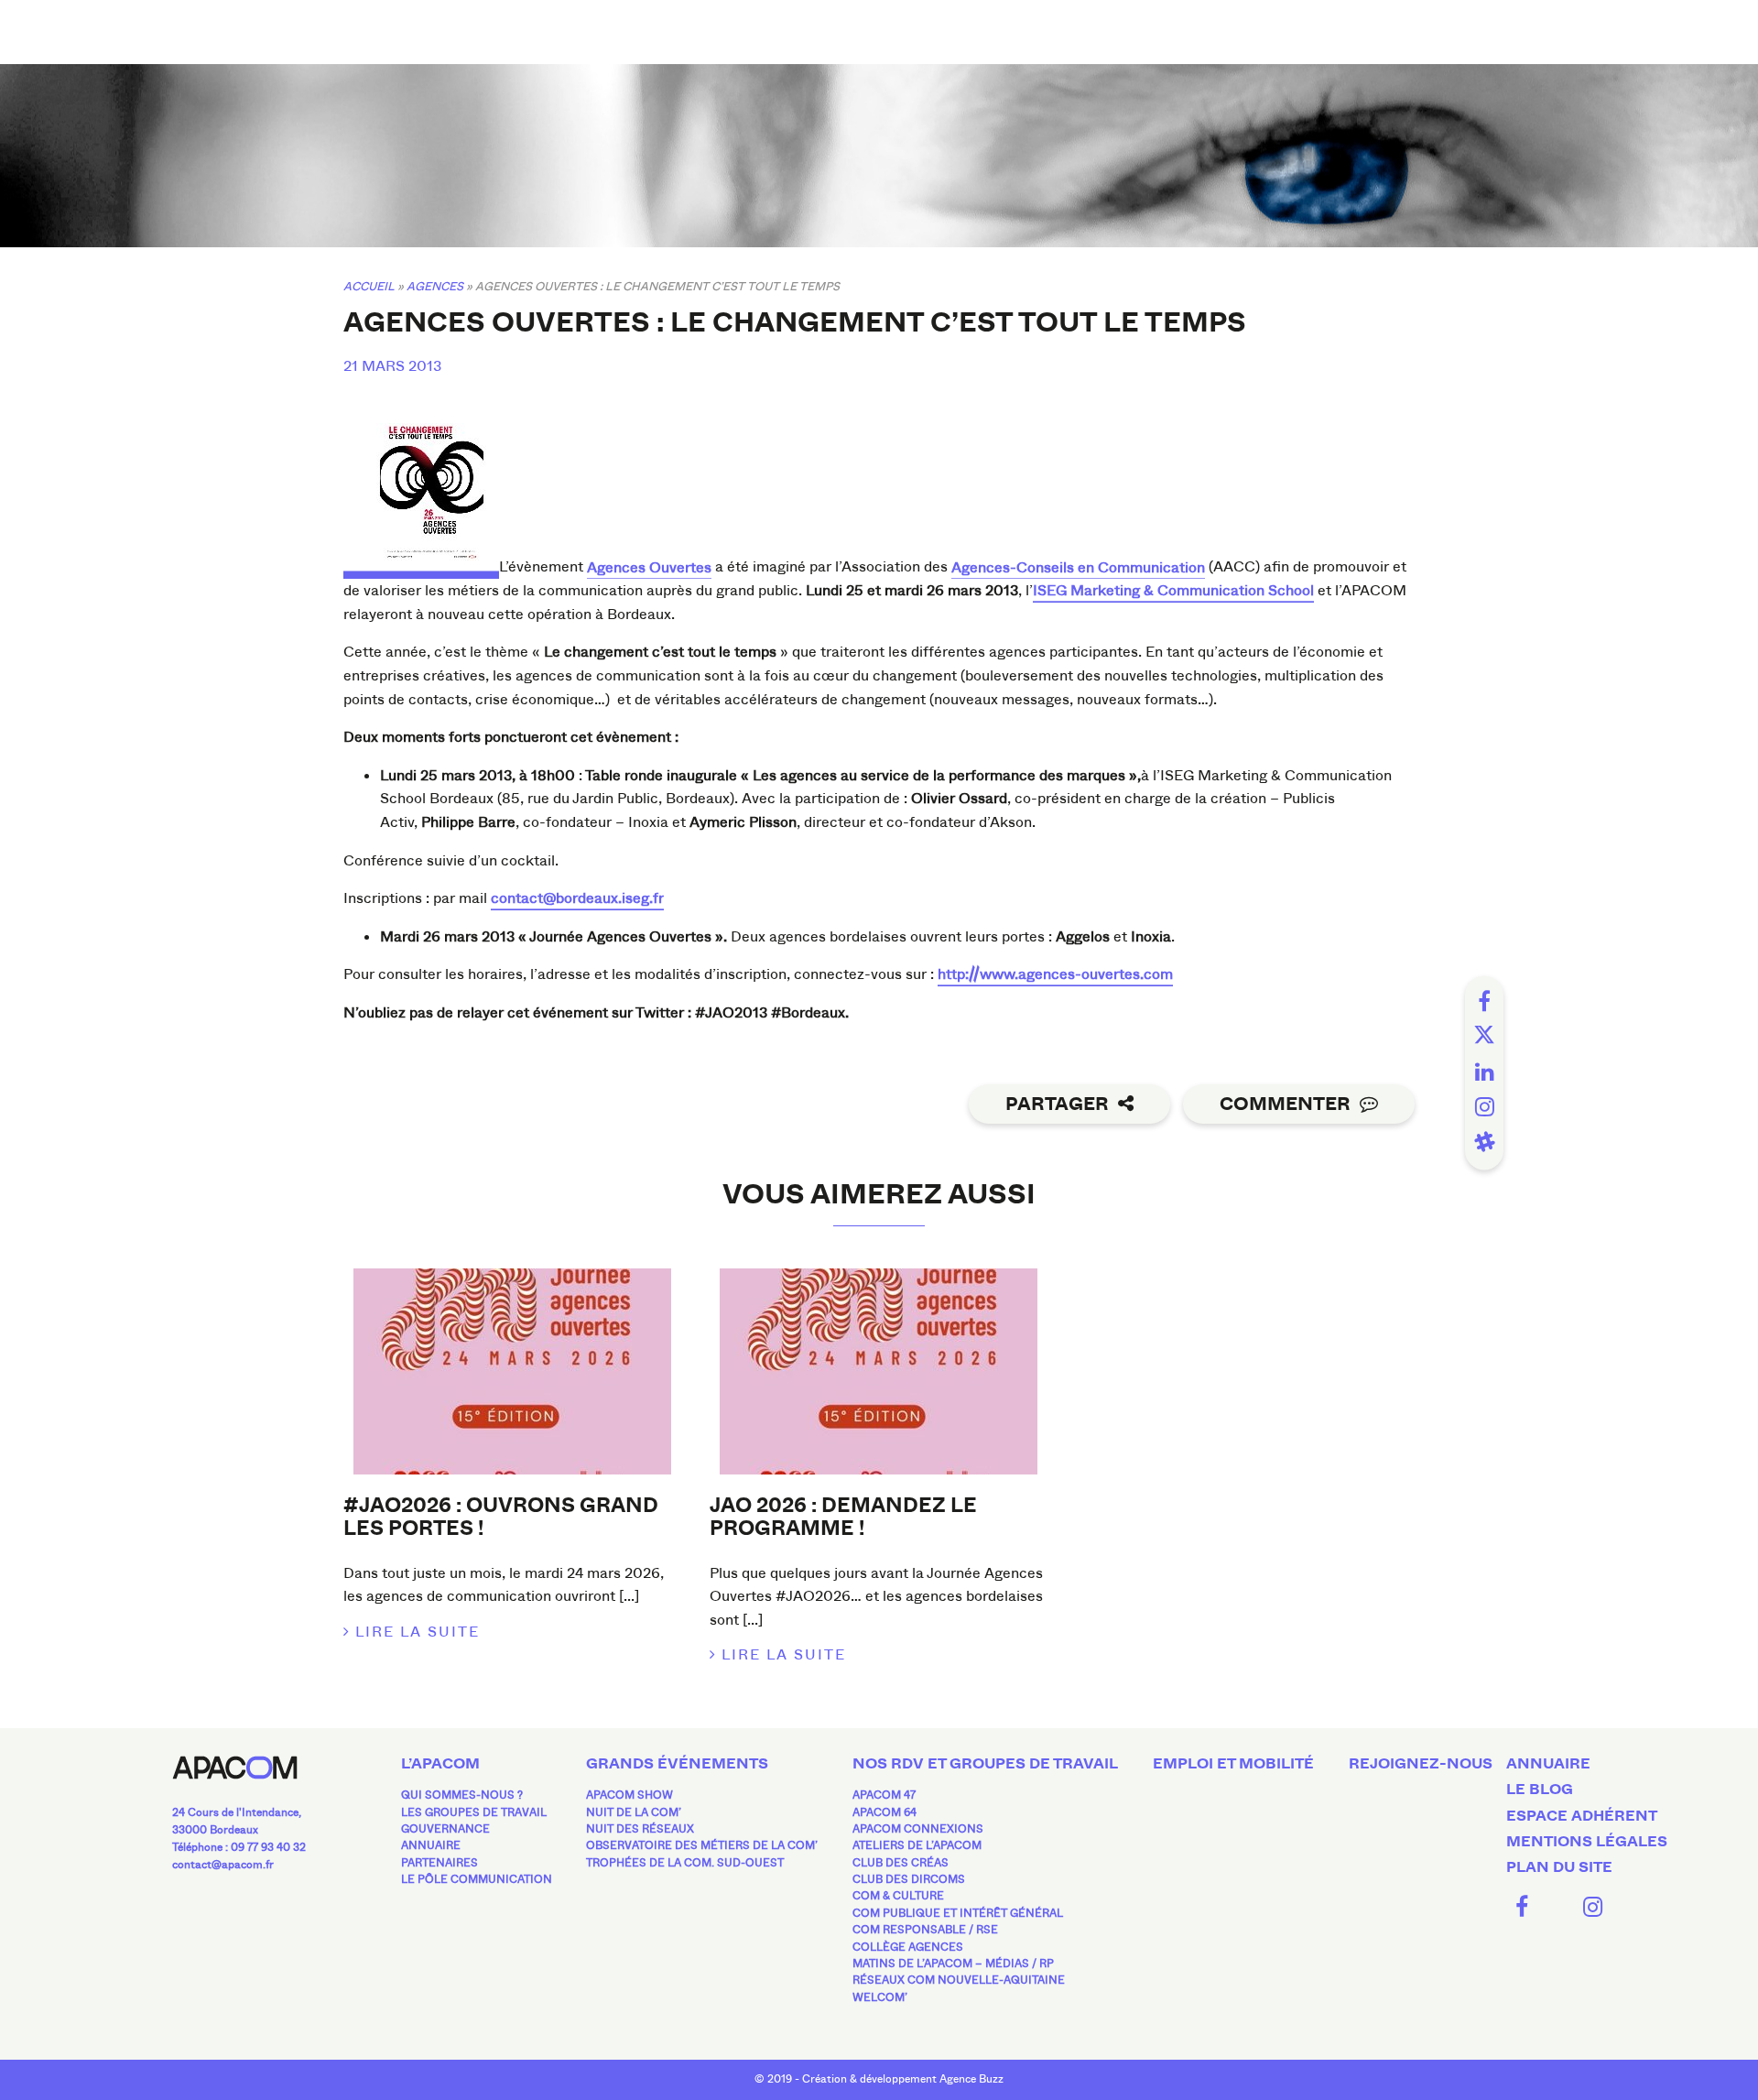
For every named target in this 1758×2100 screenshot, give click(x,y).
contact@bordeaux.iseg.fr (577, 898)
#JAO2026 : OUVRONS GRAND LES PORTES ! (501, 1517)
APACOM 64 (884, 1812)
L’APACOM (440, 1764)
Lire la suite (418, 1632)
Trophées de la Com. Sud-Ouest (685, 1863)
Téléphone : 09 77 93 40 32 (239, 1847)
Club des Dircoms (909, 1879)
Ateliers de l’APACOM (917, 1845)
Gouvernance (445, 1829)
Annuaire (431, 1845)
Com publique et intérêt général (958, 1913)
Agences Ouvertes (649, 567)
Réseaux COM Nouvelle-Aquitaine (959, 1980)
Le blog (1540, 1790)
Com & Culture (898, 1896)
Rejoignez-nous (1421, 1764)
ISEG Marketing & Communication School (1173, 590)
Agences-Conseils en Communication (1078, 567)
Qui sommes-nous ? (462, 1795)
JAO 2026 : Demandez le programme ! (843, 1517)
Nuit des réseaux (640, 1829)
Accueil (369, 286)
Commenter (1285, 1104)
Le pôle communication (477, 1879)
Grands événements (677, 1764)
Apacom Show (629, 1795)
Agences (435, 286)
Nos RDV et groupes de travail (985, 1764)
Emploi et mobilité (1233, 1764)
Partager (1057, 1104)
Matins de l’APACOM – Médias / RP (953, 1964)
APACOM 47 (884, 1795)
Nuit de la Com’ (634, 1812)
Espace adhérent (1582, 1816)
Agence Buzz (971, 2079)
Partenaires (439, 1863)
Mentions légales (1587, 1842)
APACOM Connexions (918, 1829)
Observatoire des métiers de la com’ (702, 1845)
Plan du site (1559, 1867)
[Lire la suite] (513, 1371)
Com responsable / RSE (925, 1930)
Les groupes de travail (474, 1812)
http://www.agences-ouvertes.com (1055, 974)
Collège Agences (908, 1947)
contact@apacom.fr (223, 1865)
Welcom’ (880, 1997)
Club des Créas (901, 1863)
